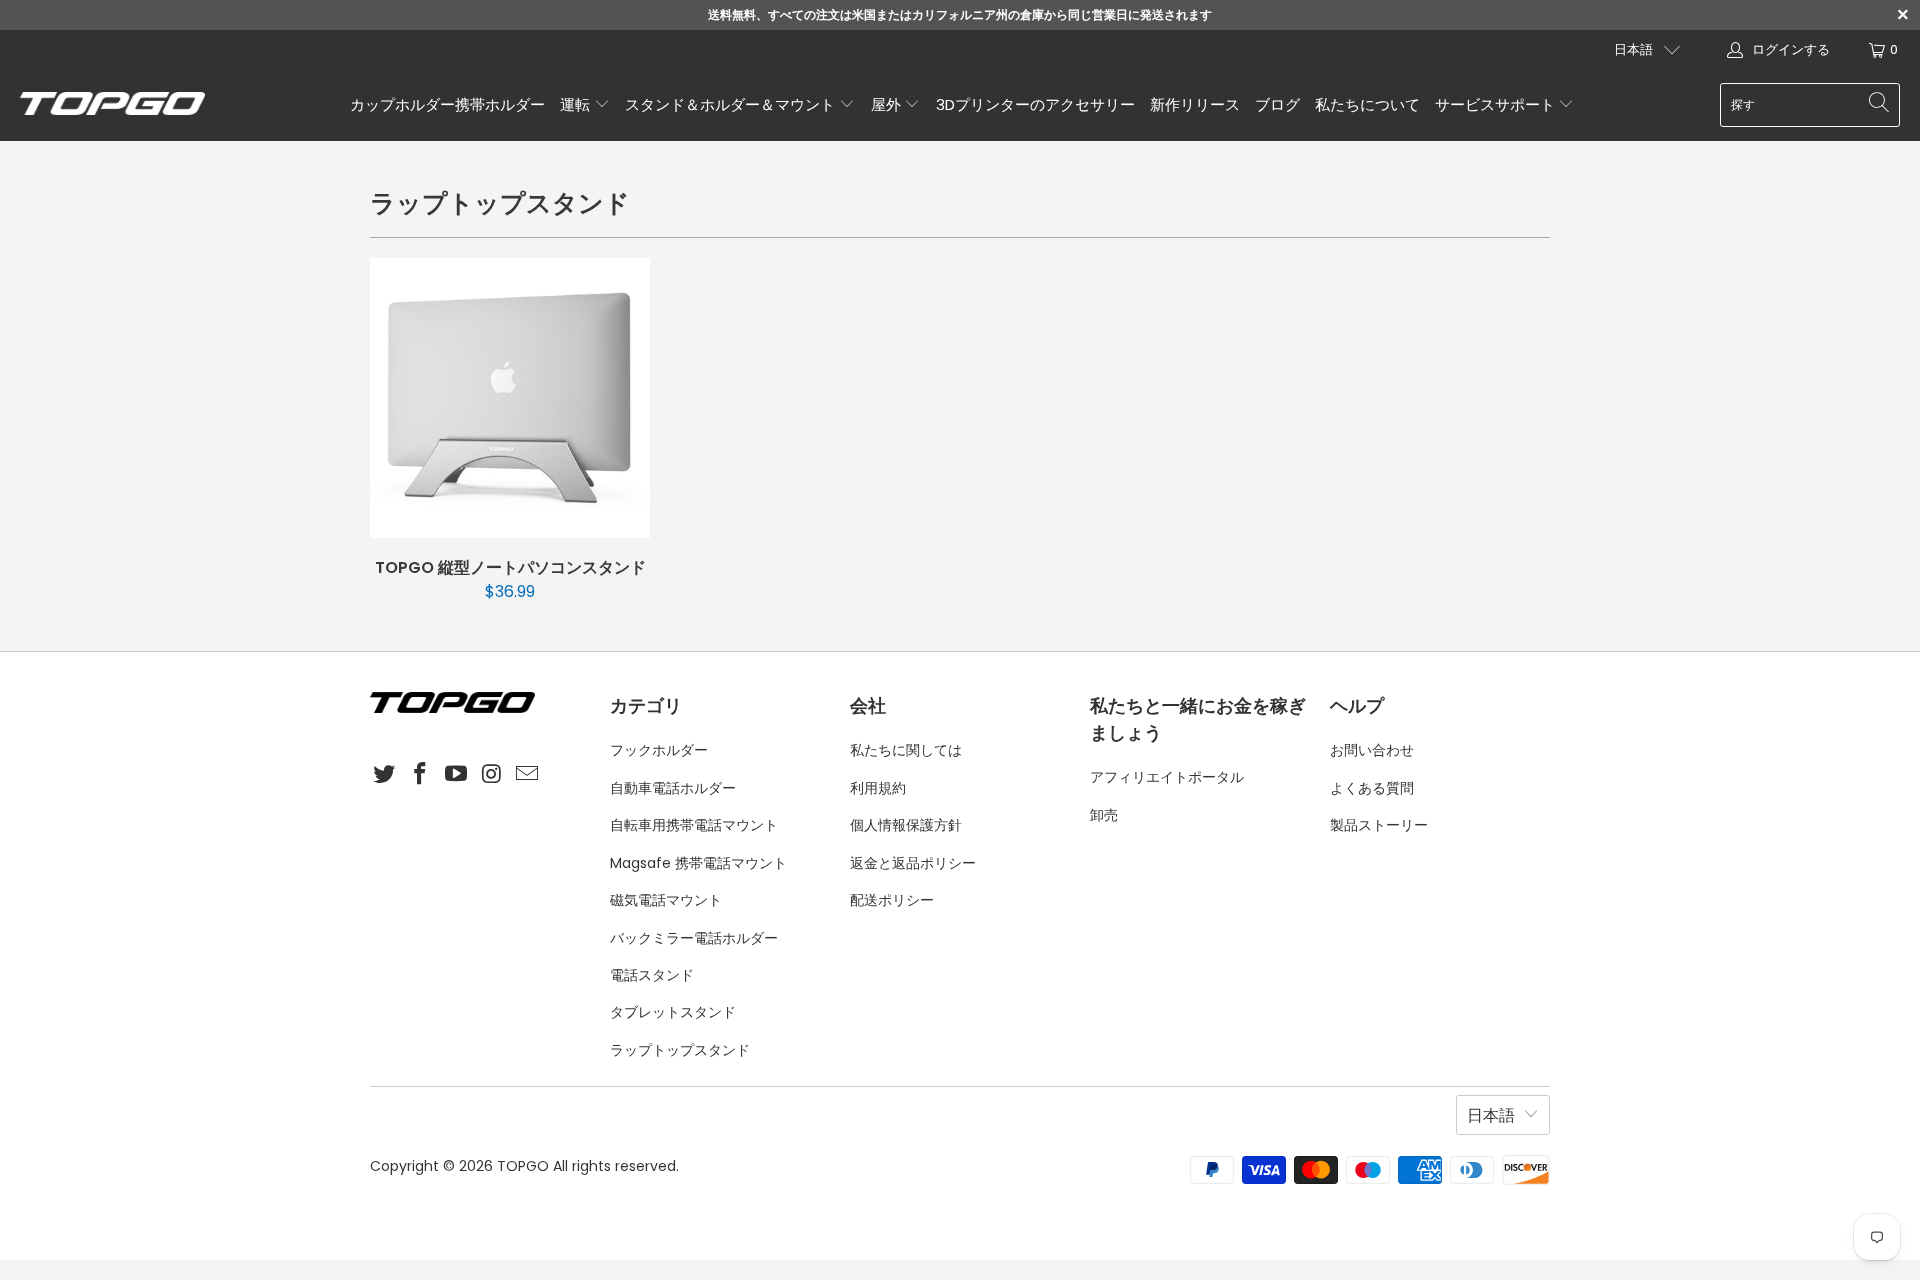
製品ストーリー (1379, 825)
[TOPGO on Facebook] (421, 775)
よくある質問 (1372, 788)
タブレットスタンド (673, 1012)
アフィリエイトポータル (1167, 777)
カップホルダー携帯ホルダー (447, 104)
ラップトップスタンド (680, 1050)
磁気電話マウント (666, 900)
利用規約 (878, 788)
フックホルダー (659, 750)
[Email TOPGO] (528, 775)
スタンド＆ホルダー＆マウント (732, 104)
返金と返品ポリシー (913, 863)
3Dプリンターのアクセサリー (1035, 104)
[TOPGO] (112, 105)
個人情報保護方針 (906, 825)
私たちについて (1367, 104)
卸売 (1104, 815)
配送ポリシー (892, 900)
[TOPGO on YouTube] (456, 775)
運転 (577, 104)
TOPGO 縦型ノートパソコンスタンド (510, 398)
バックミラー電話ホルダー (694, 938)
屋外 (888, 104)
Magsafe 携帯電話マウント (698, 863)
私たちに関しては (906, 750)
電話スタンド (652, 975)
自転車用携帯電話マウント (694, 825)
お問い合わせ (1372, 750)
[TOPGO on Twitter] (385, 775)
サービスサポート (1497, 104)
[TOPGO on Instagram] (492, 775)
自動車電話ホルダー (673, 788)
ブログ (1277, 104)
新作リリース (1195, 104)
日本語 (1633, 49)
